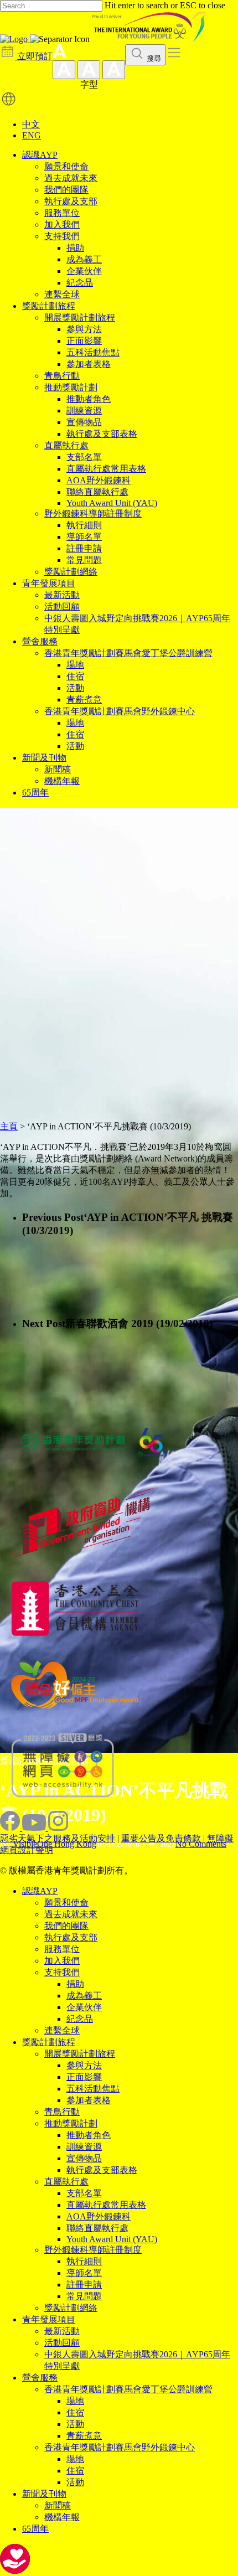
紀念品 (80, 283)
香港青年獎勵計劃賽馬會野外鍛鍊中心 (120, 711)
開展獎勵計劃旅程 (80, 318)
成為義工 (84, 259)
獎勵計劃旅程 (49, 306)
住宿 (75, 676)
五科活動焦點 (93, 352)
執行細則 (84, 525)
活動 (75, 688)
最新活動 (62, 595)
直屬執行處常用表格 (106, 469)
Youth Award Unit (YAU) (112, 503)
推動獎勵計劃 (71, 387)
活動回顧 (62, 606)
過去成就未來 (71, 178)
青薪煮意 (84, 700)
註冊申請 (84, 548)
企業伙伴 (84, 271)
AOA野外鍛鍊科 (99, 480)
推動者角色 (89, 399)
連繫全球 (62, 294)
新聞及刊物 (44, 758)
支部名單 (84, 457)
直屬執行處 (66, 445)
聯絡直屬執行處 (97, 492)
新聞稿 (58, 769)
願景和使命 (66, 166)
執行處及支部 (71, 201)
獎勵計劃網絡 (71, 572)
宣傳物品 (84, 422)
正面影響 (84, 341)
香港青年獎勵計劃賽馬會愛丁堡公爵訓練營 (128, 653)
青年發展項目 (49, 583)
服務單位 (62, 213)
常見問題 (84, 560)
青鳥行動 (62, 376)
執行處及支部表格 (102, 434)
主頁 (9, 1126)
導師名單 (84, 537)
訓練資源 (84, 411)
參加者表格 (89, 364)
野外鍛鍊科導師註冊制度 (93, 513)
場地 (75, 665)
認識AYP (40, 155)
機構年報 (62, 781)
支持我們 (62, 236)
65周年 (35, 793)
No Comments (201, 1844)
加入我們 (62, 224)
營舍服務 (40, 641)
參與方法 (84, 329)
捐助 (75, 248)
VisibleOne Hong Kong (55, 1844)
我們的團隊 (66, 190)
